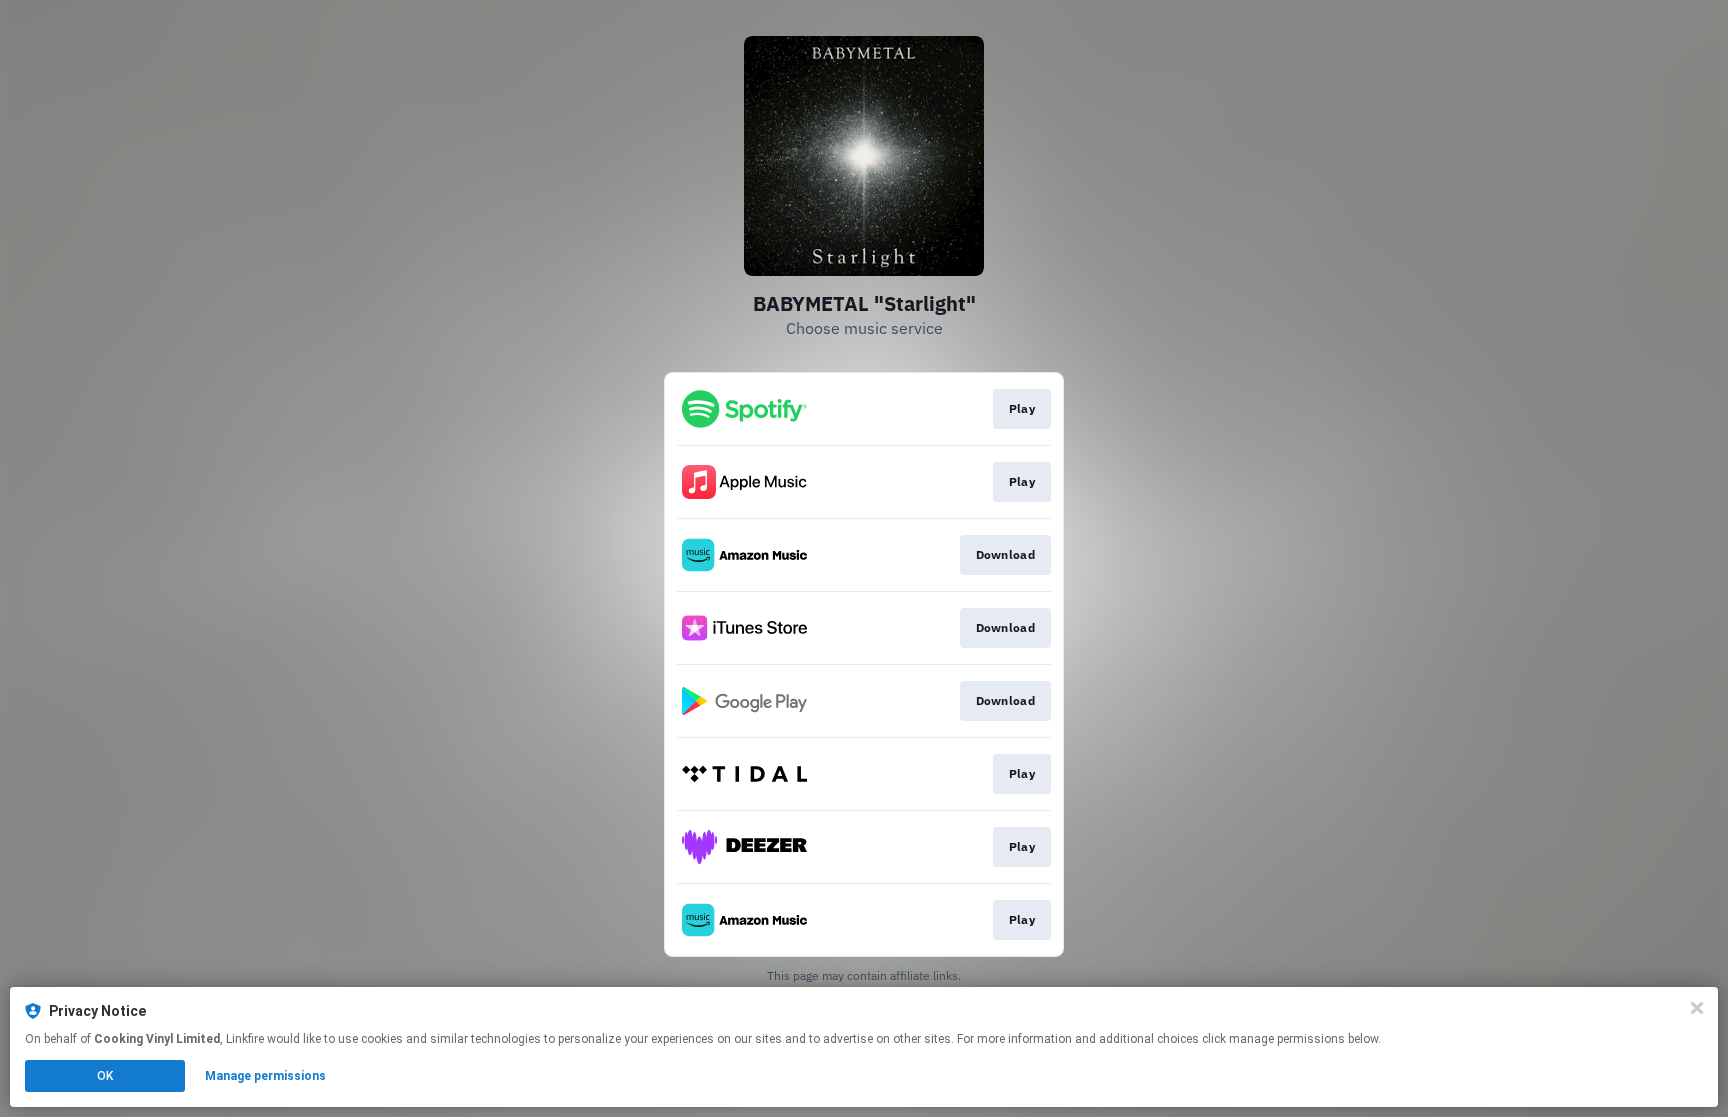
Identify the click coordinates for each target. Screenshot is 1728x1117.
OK (105, 1076)
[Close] (1697, 1008)
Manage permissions (265, 1076)
